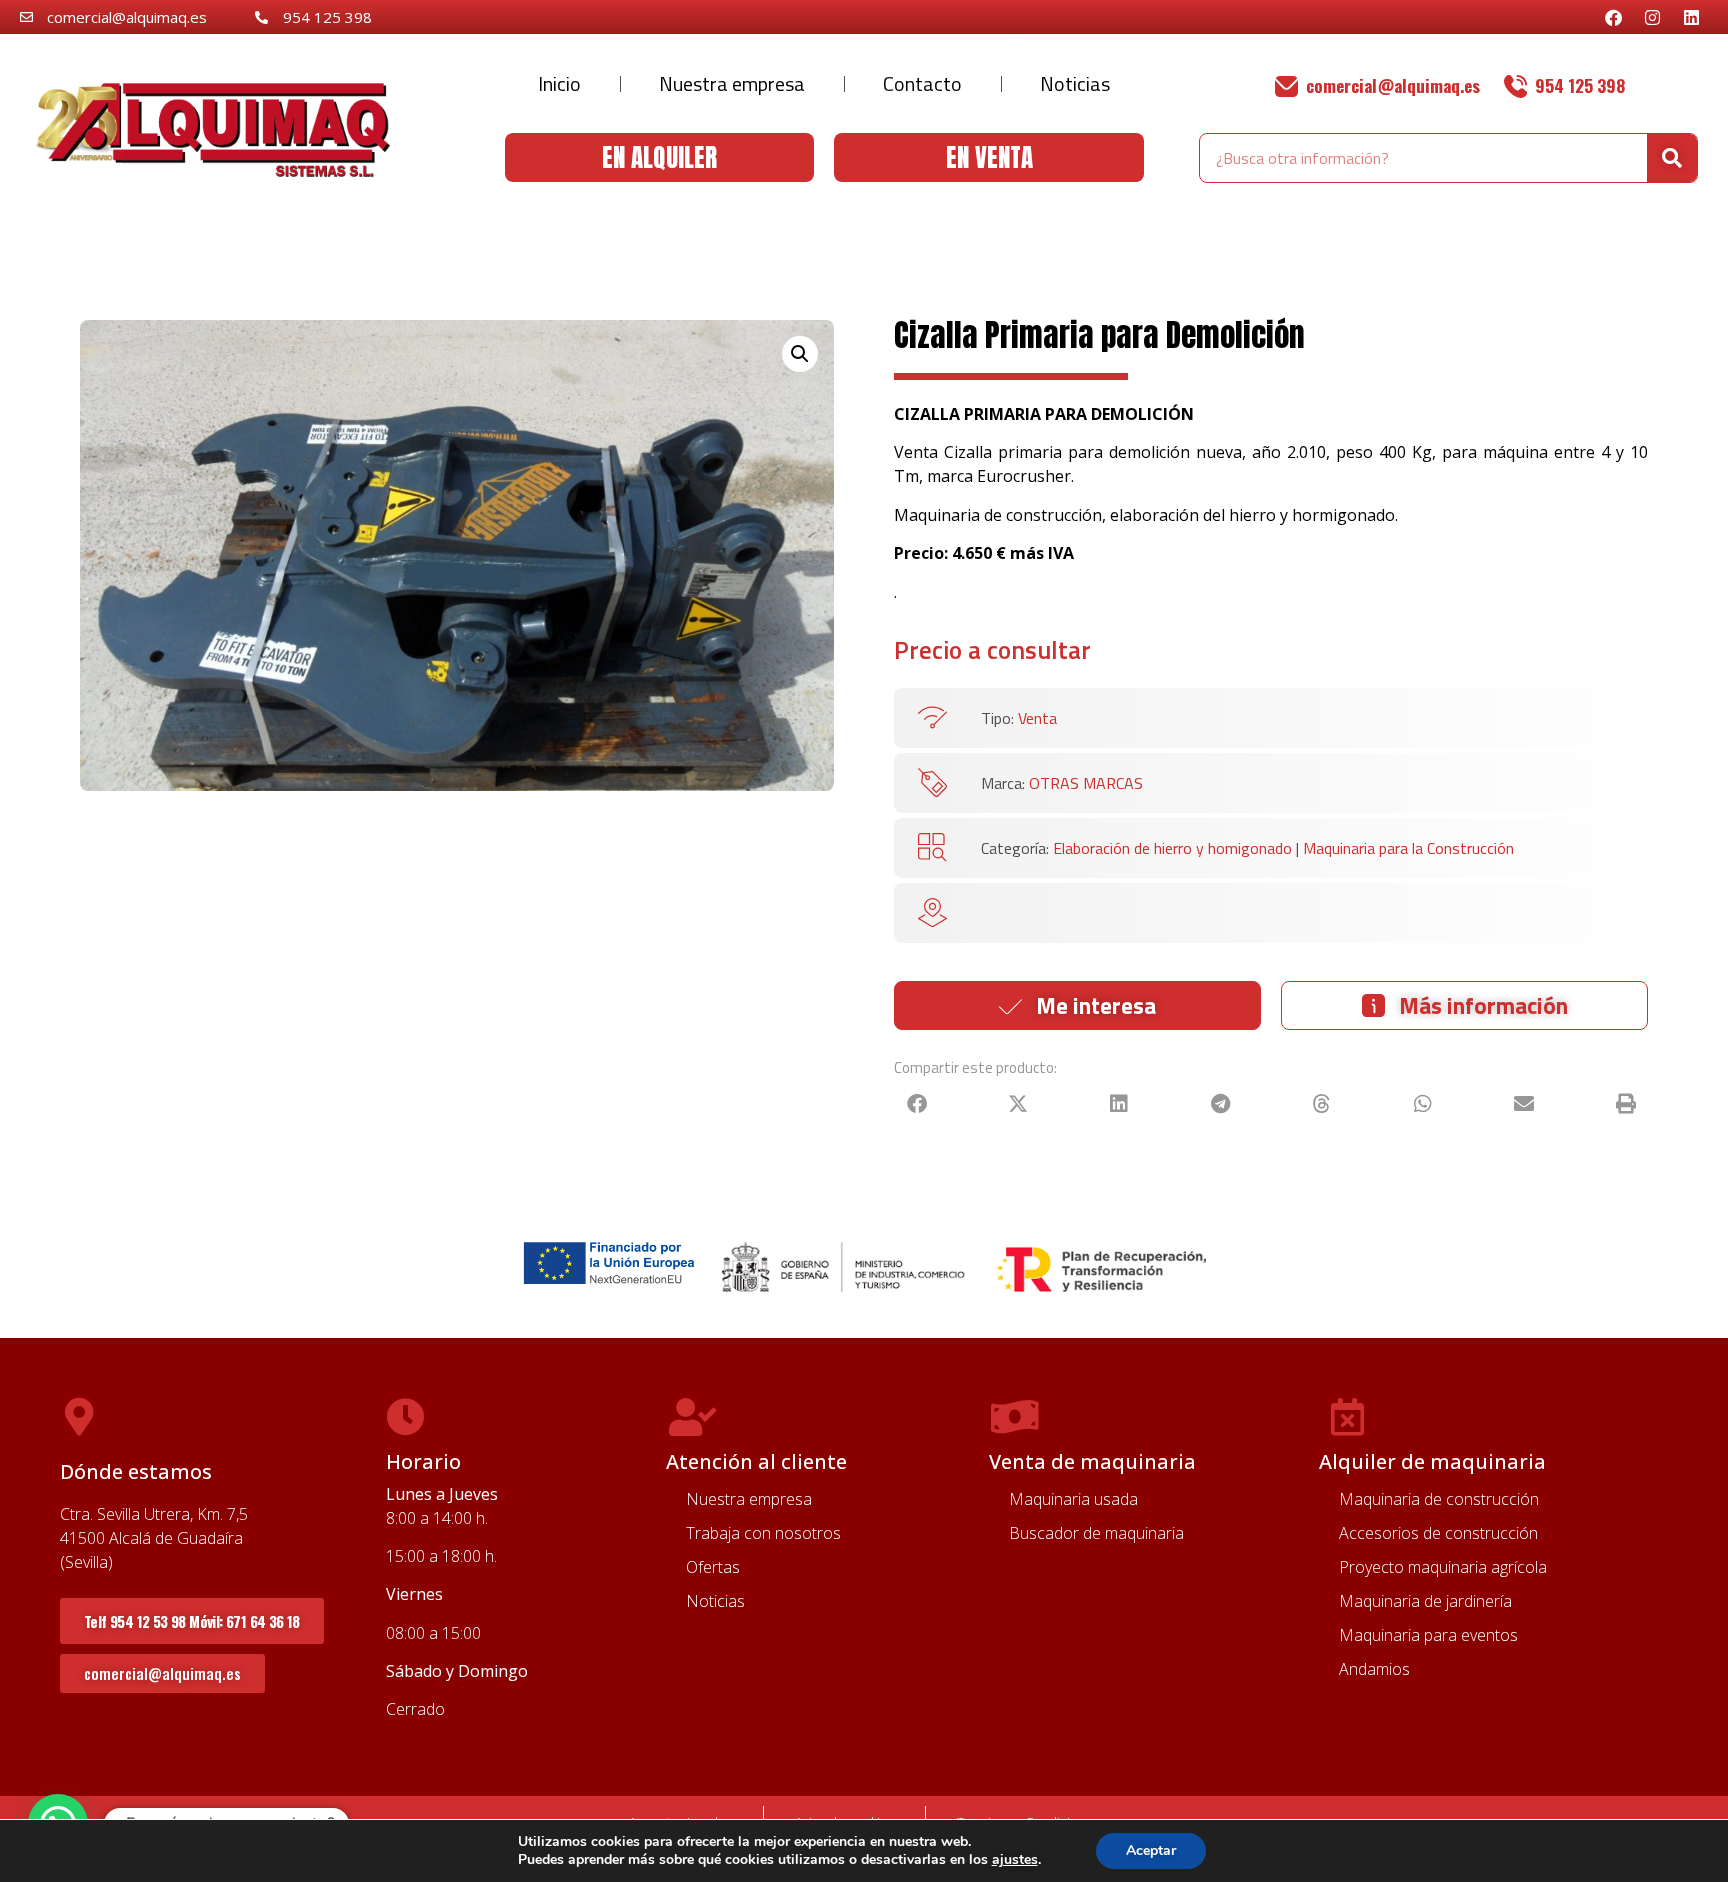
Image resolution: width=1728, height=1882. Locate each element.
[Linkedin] (1691, 17)
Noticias (1075, 83)
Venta (1037, 718)
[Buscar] (1672, 158)
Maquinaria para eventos (1428, 1635)
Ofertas (713, 1567)
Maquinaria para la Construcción (1408, 848)
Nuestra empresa (732, 83)
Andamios (1374, 1669)
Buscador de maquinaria (1096, 1533)
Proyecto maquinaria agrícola (1443, 1567)
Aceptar (1151, 1850)
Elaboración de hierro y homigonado (1172, 848)
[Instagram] (1652, 17)
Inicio (559, 83)
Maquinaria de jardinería (1425, 1601)
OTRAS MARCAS (1086, 783)
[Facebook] (1613, 17)
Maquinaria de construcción (1439, 1499)
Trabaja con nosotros (763, 1533)
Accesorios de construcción (1438, 1533)
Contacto (922, 83)
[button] (800, 354)
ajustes (1015, 1860)
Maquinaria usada (1073, 1499)
